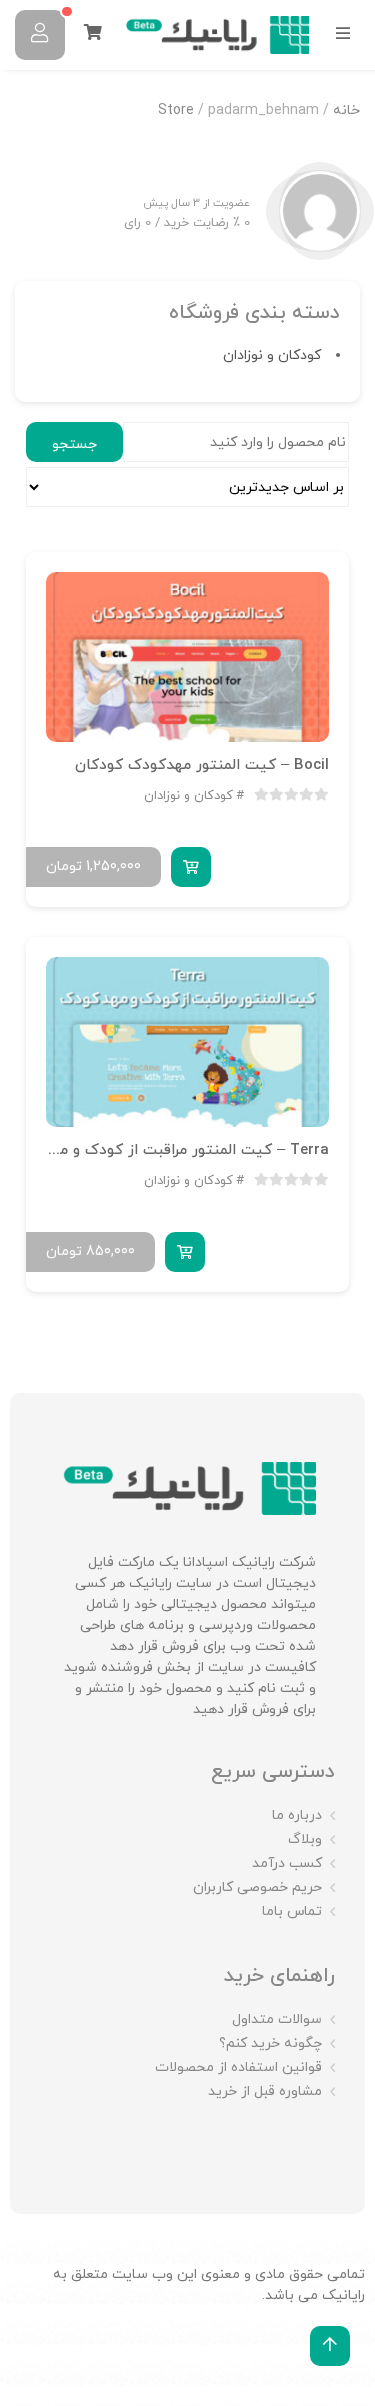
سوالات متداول (277, 2019)
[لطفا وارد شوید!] (40, 35)
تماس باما (292, 1911)
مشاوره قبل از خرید (265, 2091)
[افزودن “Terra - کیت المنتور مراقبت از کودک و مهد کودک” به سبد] (185, 1252)
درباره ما (297, 1815)
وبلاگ (305, 1839)
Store (176, 110)
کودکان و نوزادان (272, 355)
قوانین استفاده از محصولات (238, 2067)
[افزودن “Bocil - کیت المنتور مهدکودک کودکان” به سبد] (191, 867)
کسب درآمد (287, 1863)
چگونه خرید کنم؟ (270, 2043)
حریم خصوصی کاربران (257, 1887)
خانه (346, 110)
